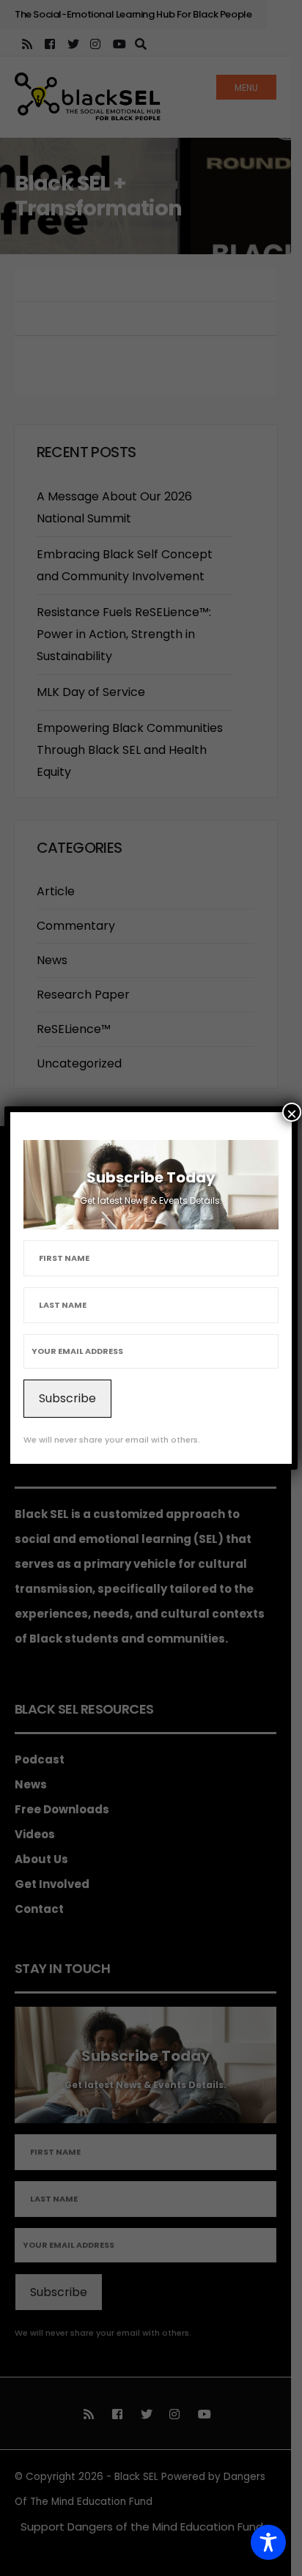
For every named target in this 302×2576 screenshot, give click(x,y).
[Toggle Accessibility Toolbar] (268, 2542)
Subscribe (67, 1398)
